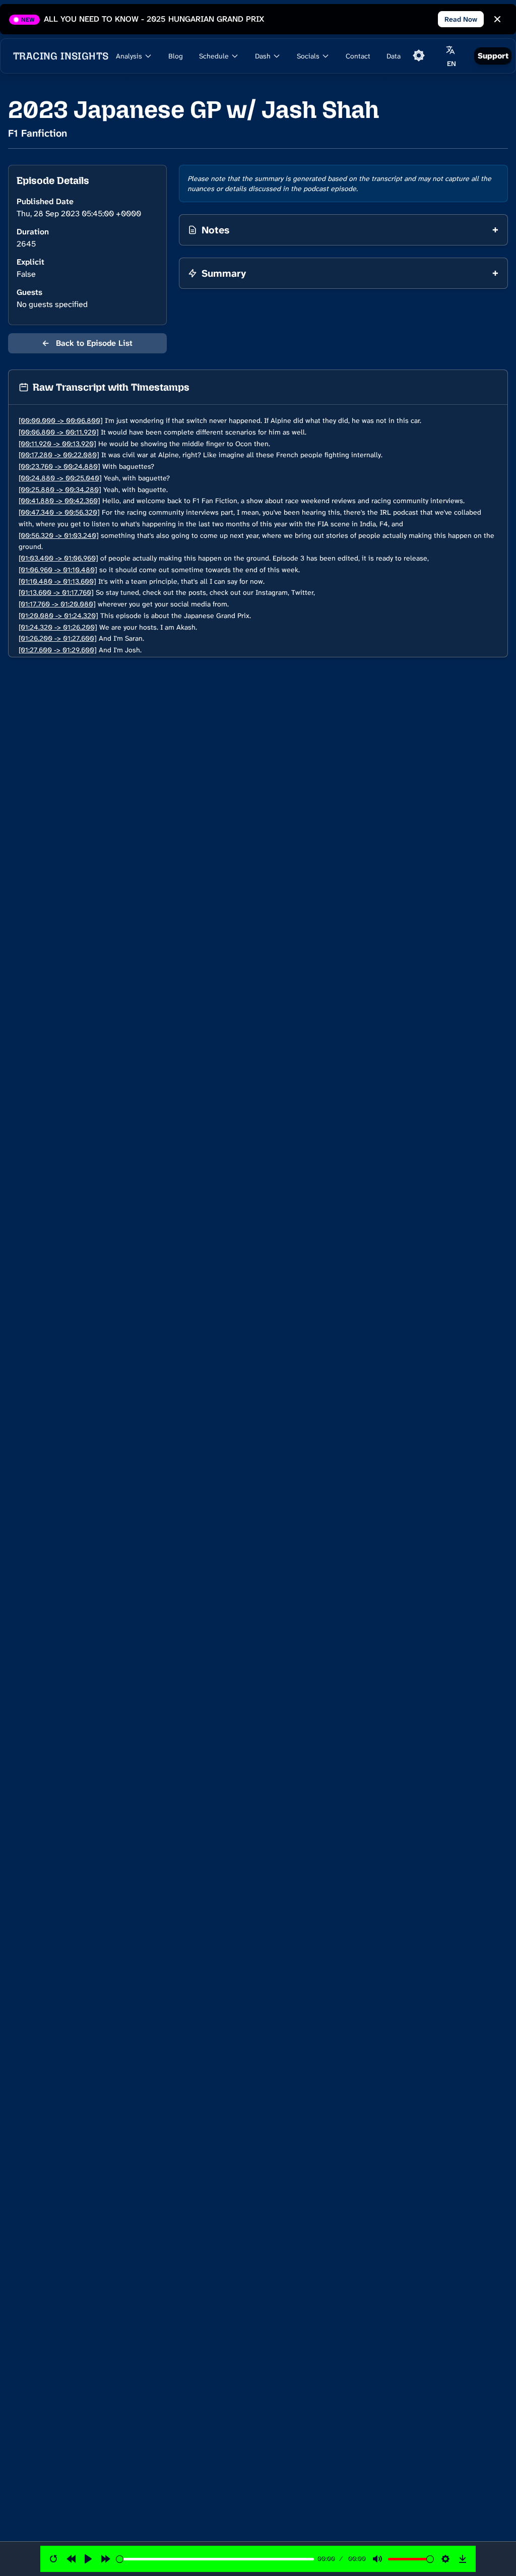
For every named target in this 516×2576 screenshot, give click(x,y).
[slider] (215, 2559)
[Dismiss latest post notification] (497, 19)
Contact (358, 56)
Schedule (214, 56)
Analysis (129, 56)
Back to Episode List (87, 343)
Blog (176, 56)
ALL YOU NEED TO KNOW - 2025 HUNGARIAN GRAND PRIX (154, 19)
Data (394, 56)
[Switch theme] (419, 55)
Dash (263, 56)
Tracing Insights (61, 56)
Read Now (461, 19)
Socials (308, 56)
